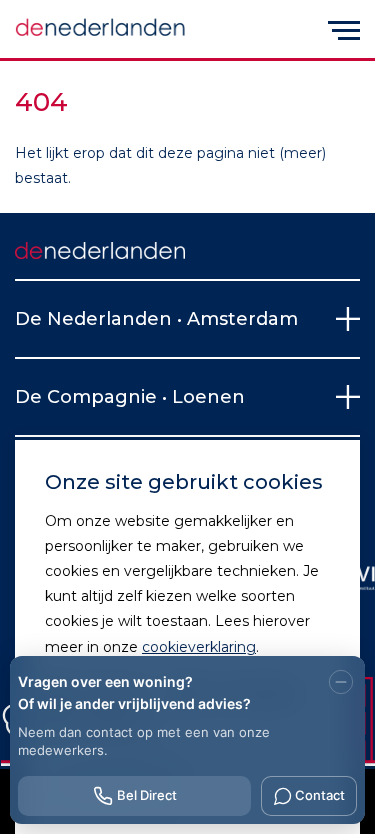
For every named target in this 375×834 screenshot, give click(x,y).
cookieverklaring (199, 647)
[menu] (344, 29)
